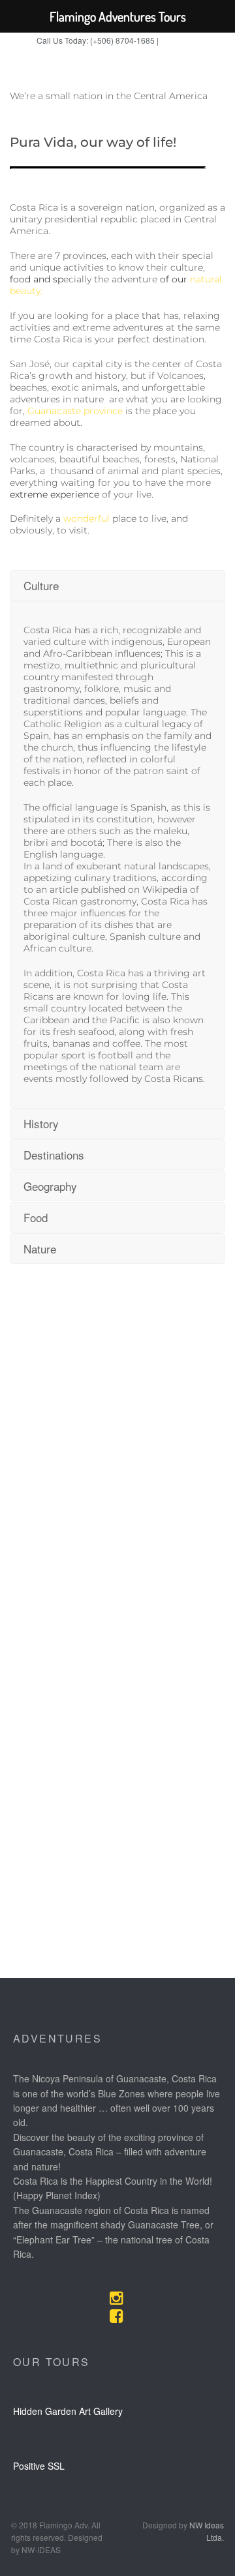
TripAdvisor (141, 56)
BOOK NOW (180, 41)
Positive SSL (39, 2466)
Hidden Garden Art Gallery (68, 2411)
